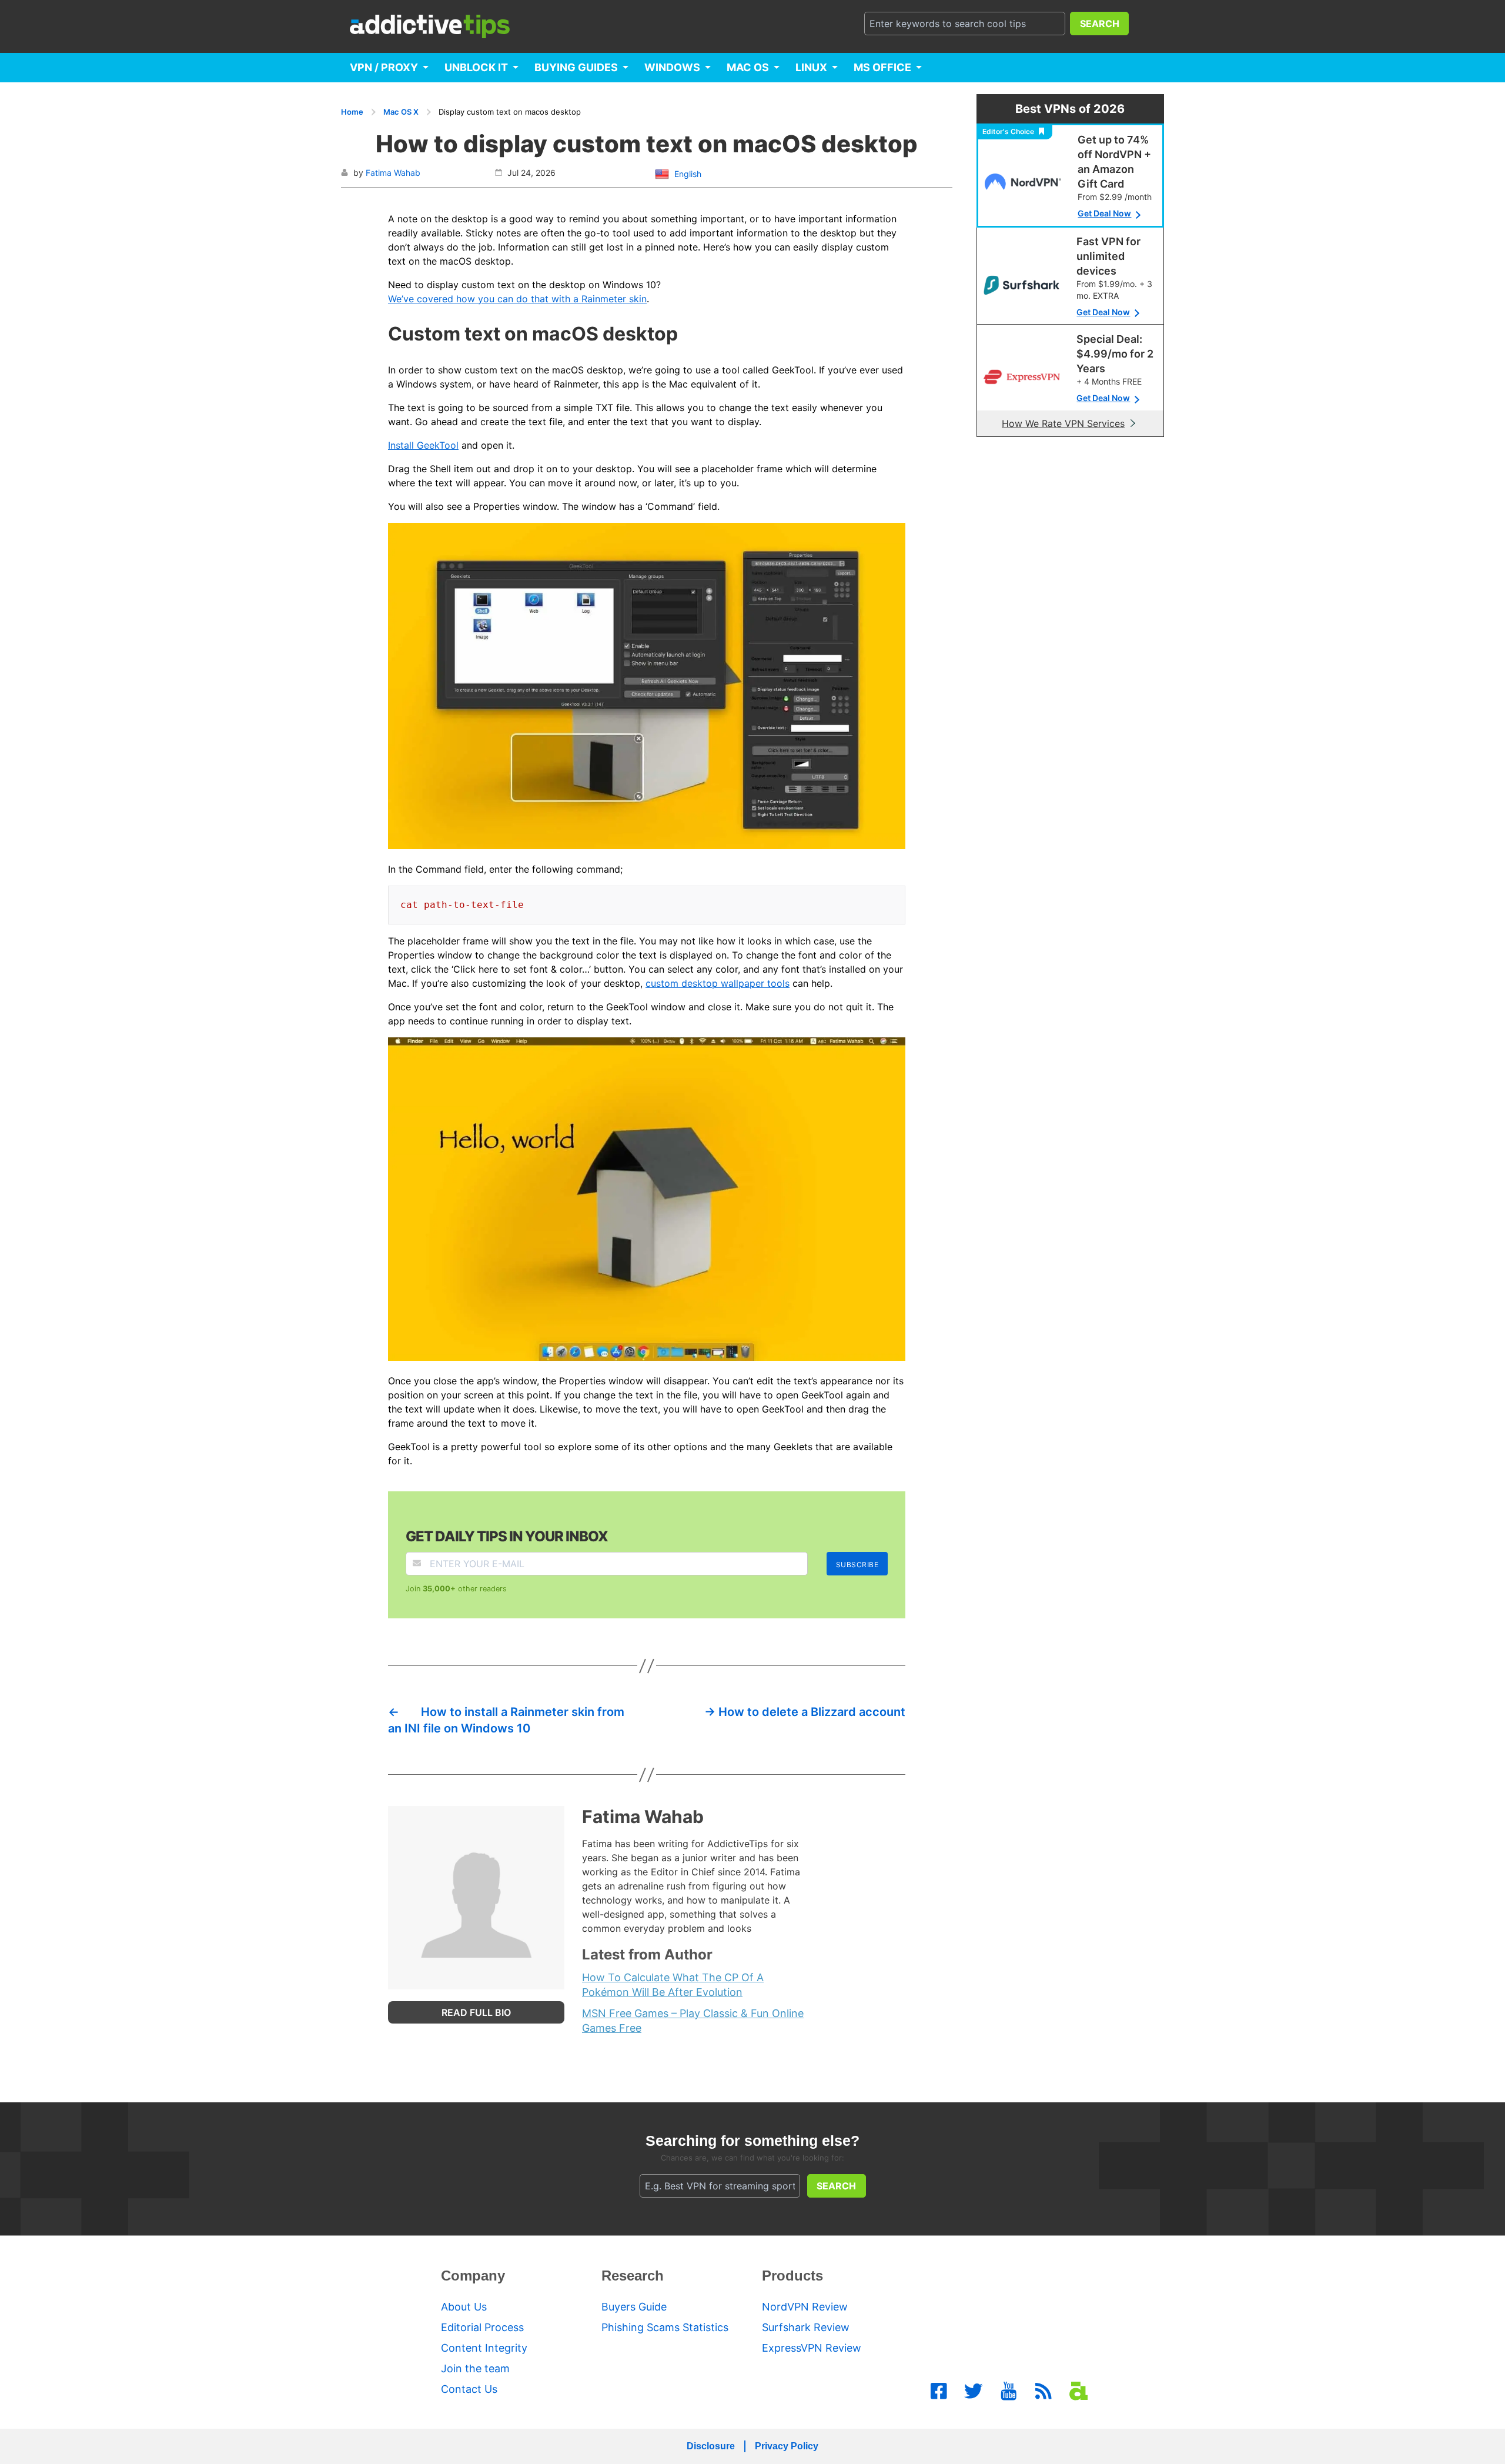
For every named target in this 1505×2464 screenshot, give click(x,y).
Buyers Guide (634, 2307)
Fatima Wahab (393, 173)
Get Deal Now (1104, 213)
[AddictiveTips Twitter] (974, 2391)
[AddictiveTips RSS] (1044, 2391)
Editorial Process (482, 2327)
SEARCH (1100, 24)
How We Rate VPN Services (1063, 423)
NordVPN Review (805, 2307)
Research (633, 2276)
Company (473, 2276)
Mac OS (748, 67)
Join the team (475, 2368)
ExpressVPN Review (812, 2348)
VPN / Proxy (384, 67)
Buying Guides (576, 67)
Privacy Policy (787, 2446)
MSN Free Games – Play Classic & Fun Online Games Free (693, 2021)
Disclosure (711, 2446)
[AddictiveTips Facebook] (939, 2391)
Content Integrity (484, 2348)
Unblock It (476, 67)
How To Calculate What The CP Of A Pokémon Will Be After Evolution (673, 1985)
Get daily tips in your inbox (507, 1536)
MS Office (882, 67)
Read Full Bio (476, 2012)
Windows (672, 67)
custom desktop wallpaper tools (718, 983)
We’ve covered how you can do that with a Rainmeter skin (517, 299)
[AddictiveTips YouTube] (1009, 2391)
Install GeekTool (423, 445)
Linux (811, 67)
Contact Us (469, 2389)
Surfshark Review (806, 2327)
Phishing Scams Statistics (665, 2327)
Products (792, 2276)
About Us (464, 2307)
